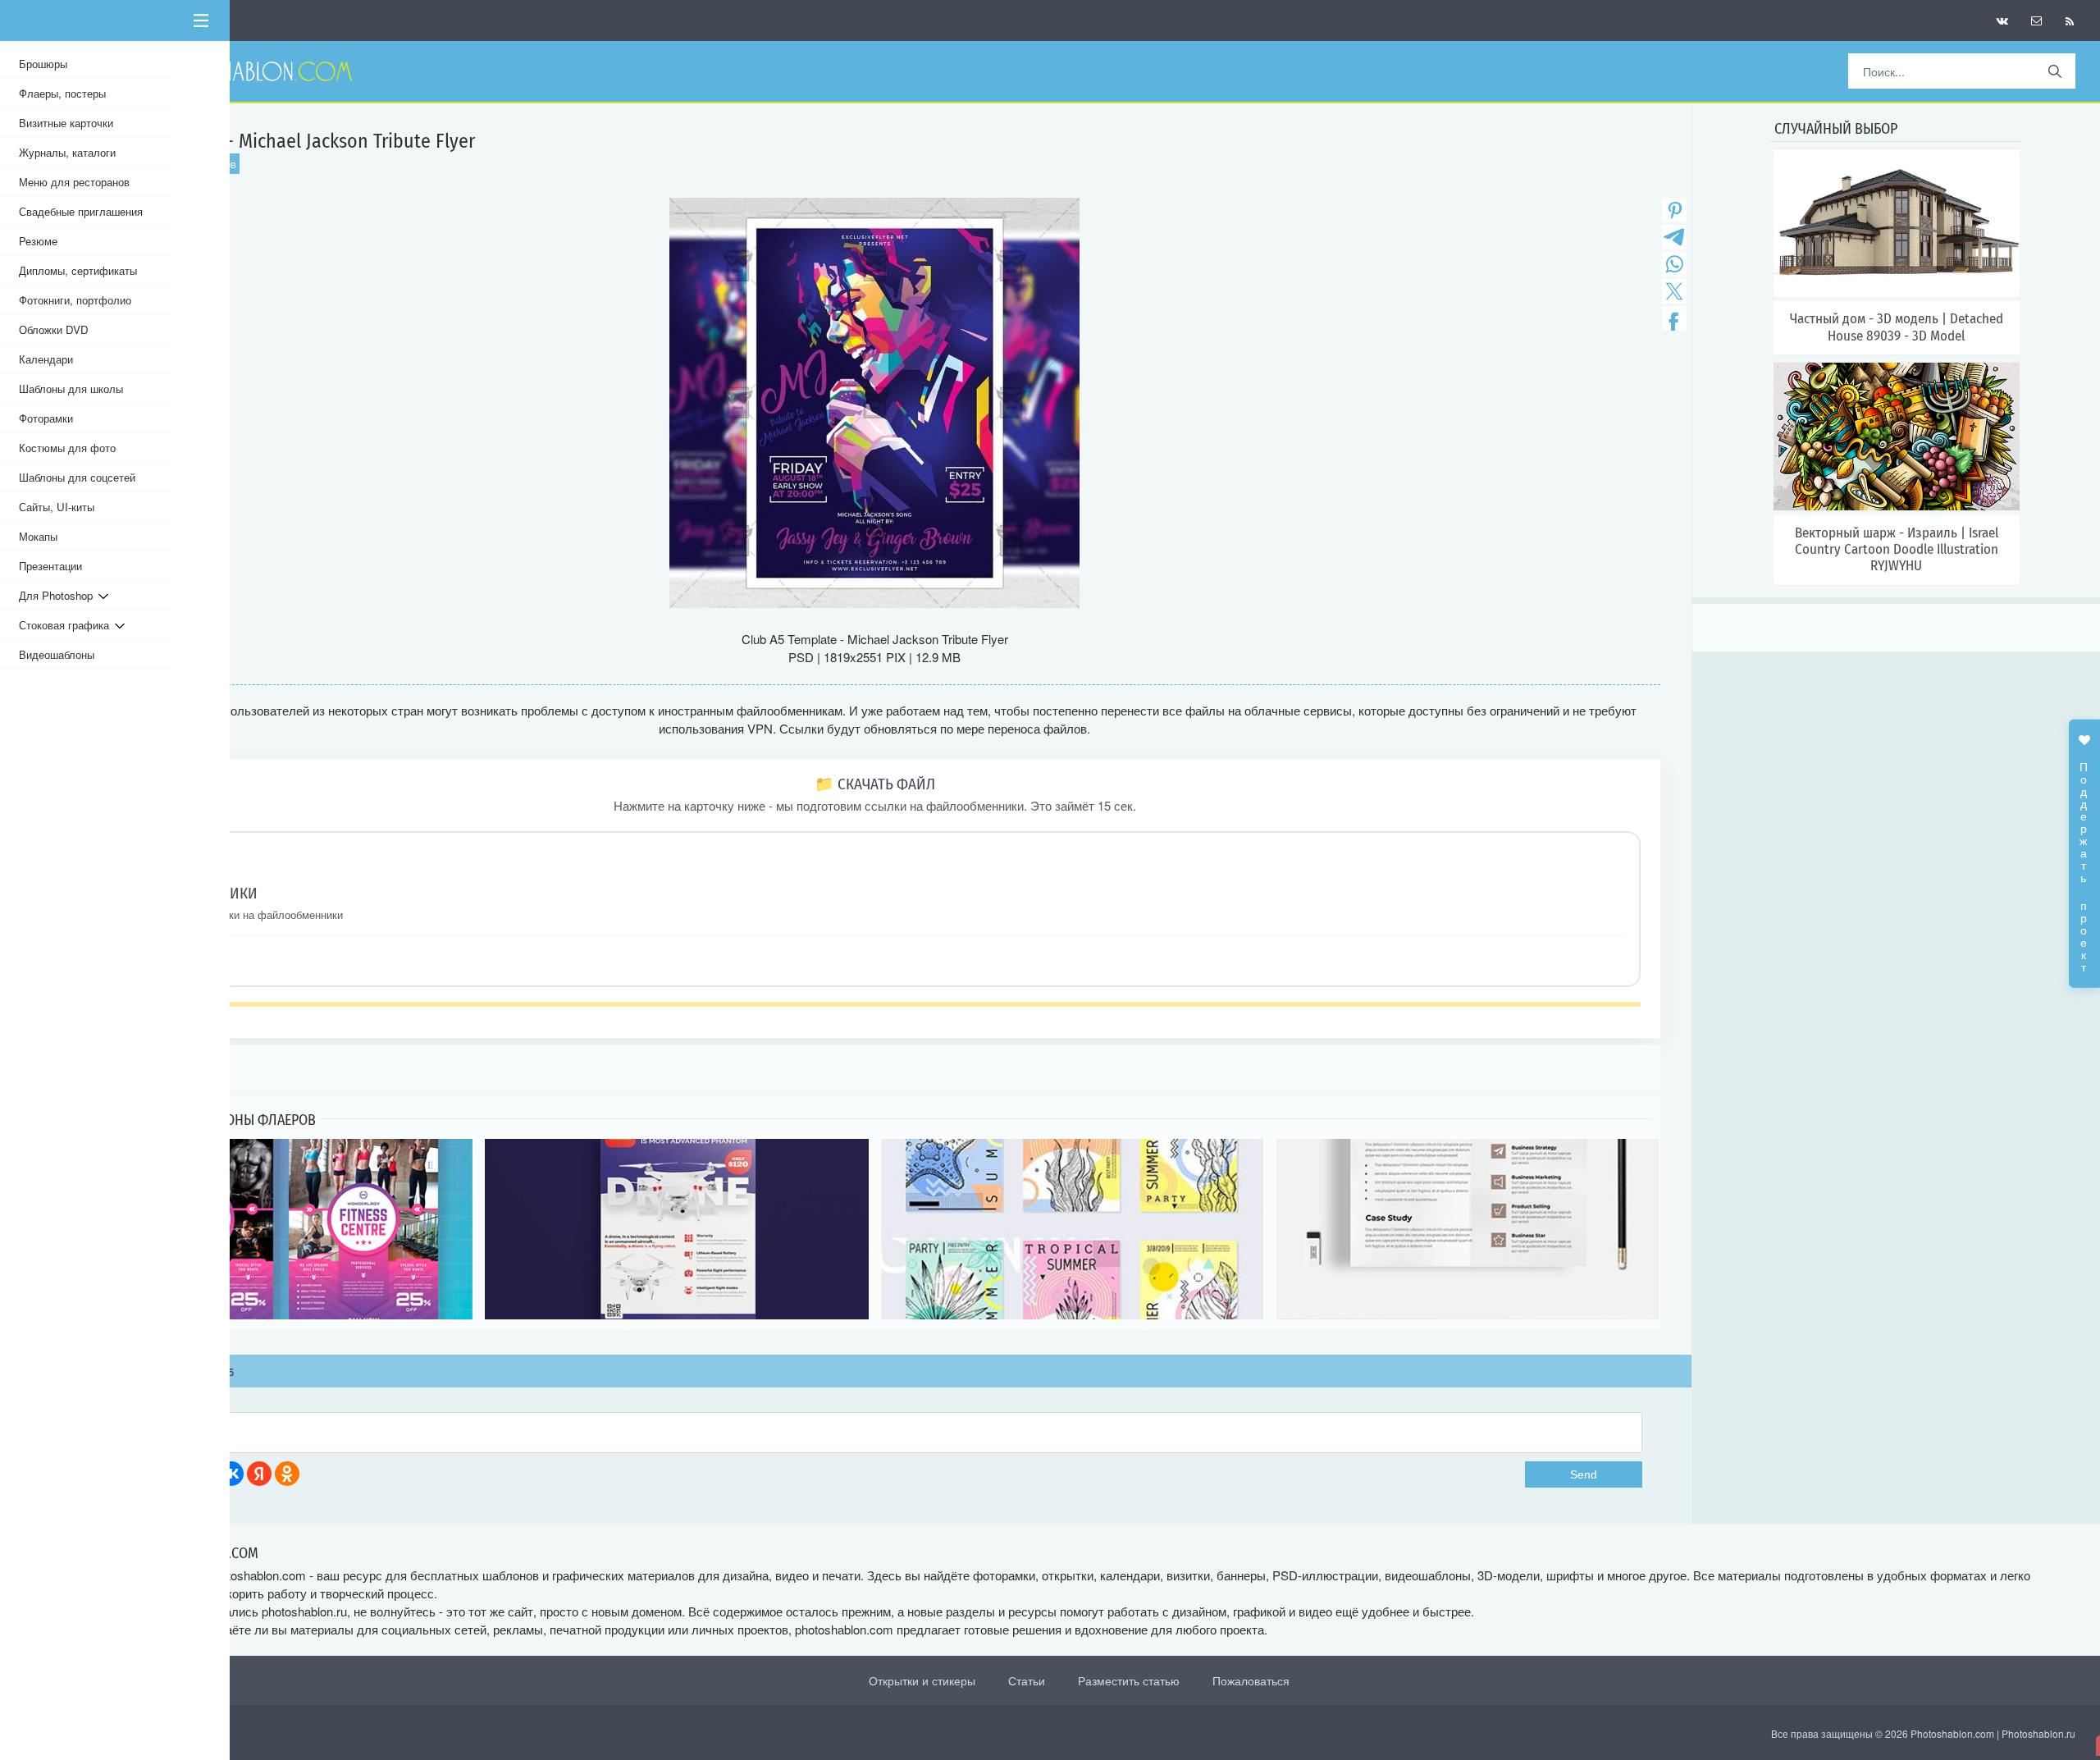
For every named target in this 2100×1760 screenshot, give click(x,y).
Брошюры (43, 64)
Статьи (1027, 1680)
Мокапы (38, 536)
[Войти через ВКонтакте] (231, 1474)
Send (1584, 1474)
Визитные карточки (66, 123)
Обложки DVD (54, 329)
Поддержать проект (2084, 858)
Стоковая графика (67, 625)
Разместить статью (1129, 1680)
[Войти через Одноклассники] (287, 1474)
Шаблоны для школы (71, 389)
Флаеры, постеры (62, 93)
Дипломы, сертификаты (78, 270)
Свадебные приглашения (81, 211)
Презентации (50, 566)
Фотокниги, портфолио (75, 300)
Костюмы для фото (67, 448)
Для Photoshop (59, 595)
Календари (46, 359)
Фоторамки (46, 418)
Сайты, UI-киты (57, 507)
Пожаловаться (1251, 1680)
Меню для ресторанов (74, 182)
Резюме (38, 241)
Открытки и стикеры (922, 1680)
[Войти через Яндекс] (259, 1474)
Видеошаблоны (57, 654)
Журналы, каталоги (67, 152)
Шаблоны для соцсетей (77, 477)
